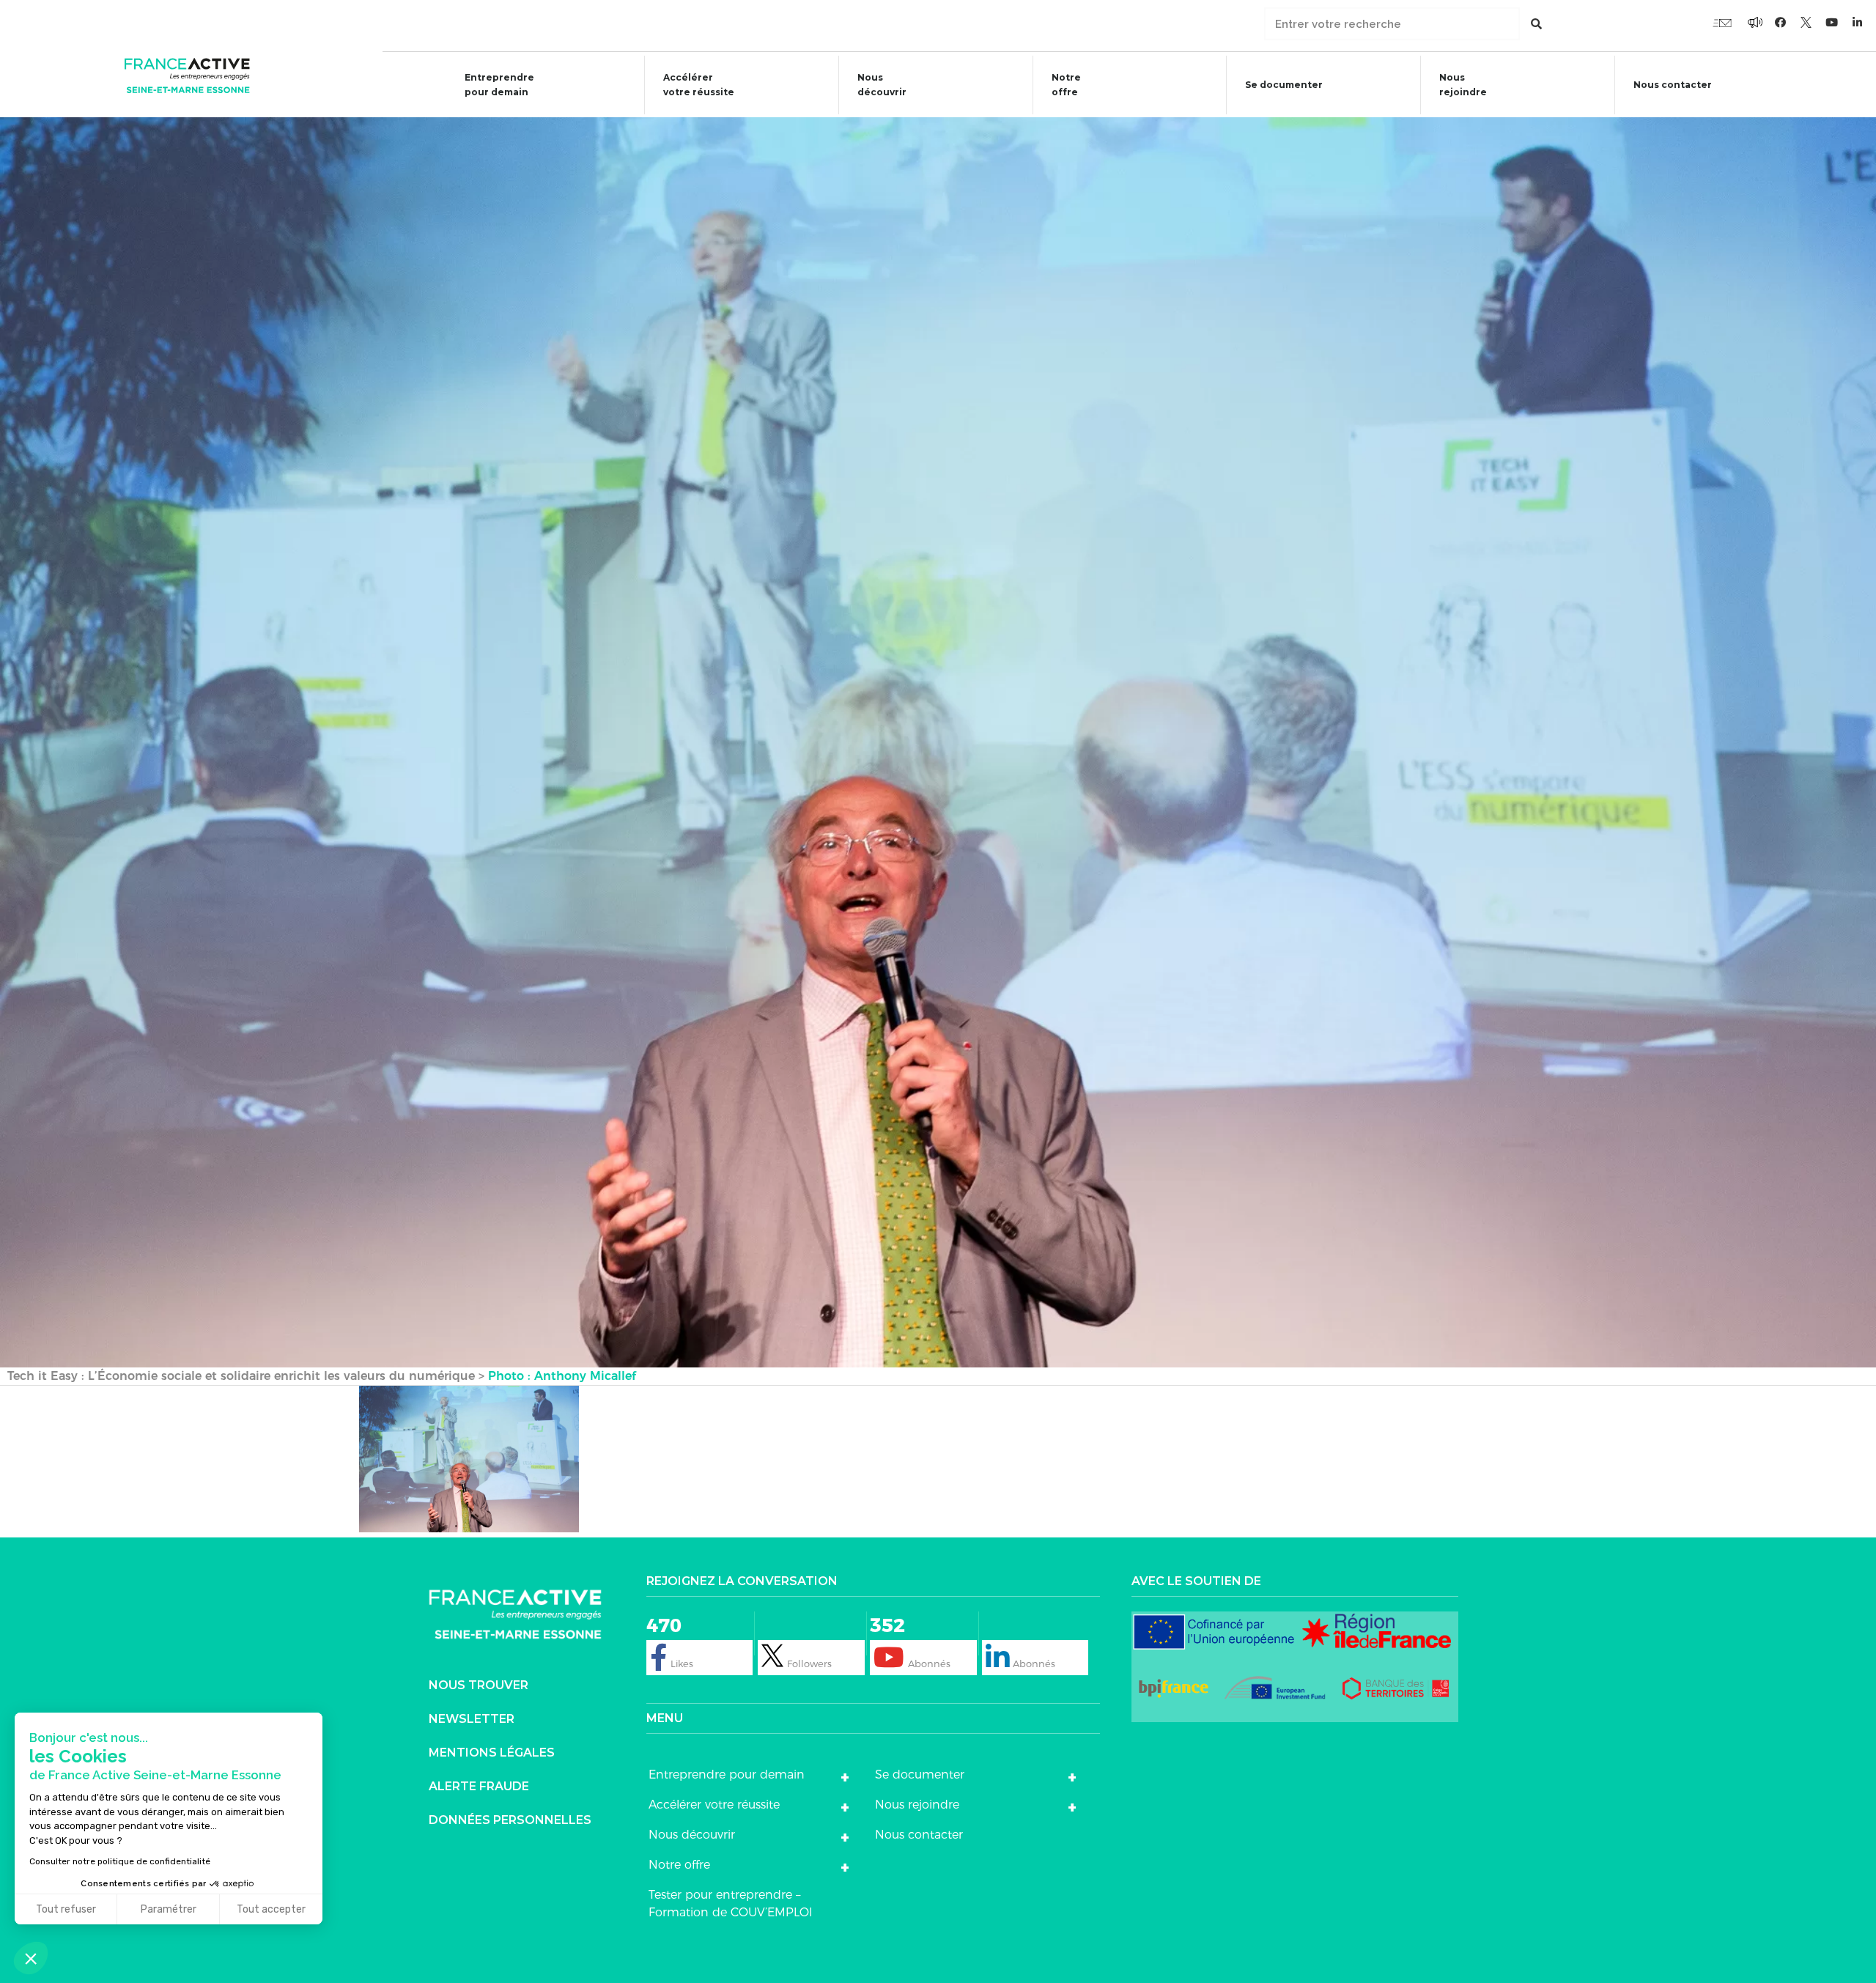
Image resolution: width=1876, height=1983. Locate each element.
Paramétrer (169, 1909)
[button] (31, 1958)
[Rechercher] (1536, 24)
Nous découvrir (882, 85)
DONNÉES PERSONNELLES (510, 1820)
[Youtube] (1722, 22)
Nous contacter (1673, 85)
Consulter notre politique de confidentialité (120, 1861)
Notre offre (1066, 85)
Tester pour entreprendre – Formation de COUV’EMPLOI (731, 1903)
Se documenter (1284, 85)
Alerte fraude (479, 1786)
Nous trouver (479, 1685)
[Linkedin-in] (1858, 22)
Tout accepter (271, 1909)
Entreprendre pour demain (499, 85)
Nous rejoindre (1463, 85)
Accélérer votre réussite (699, 85)
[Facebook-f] (1755, 22)
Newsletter (472, 1719)
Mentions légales (492, 1753)
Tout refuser (66, 1909)
